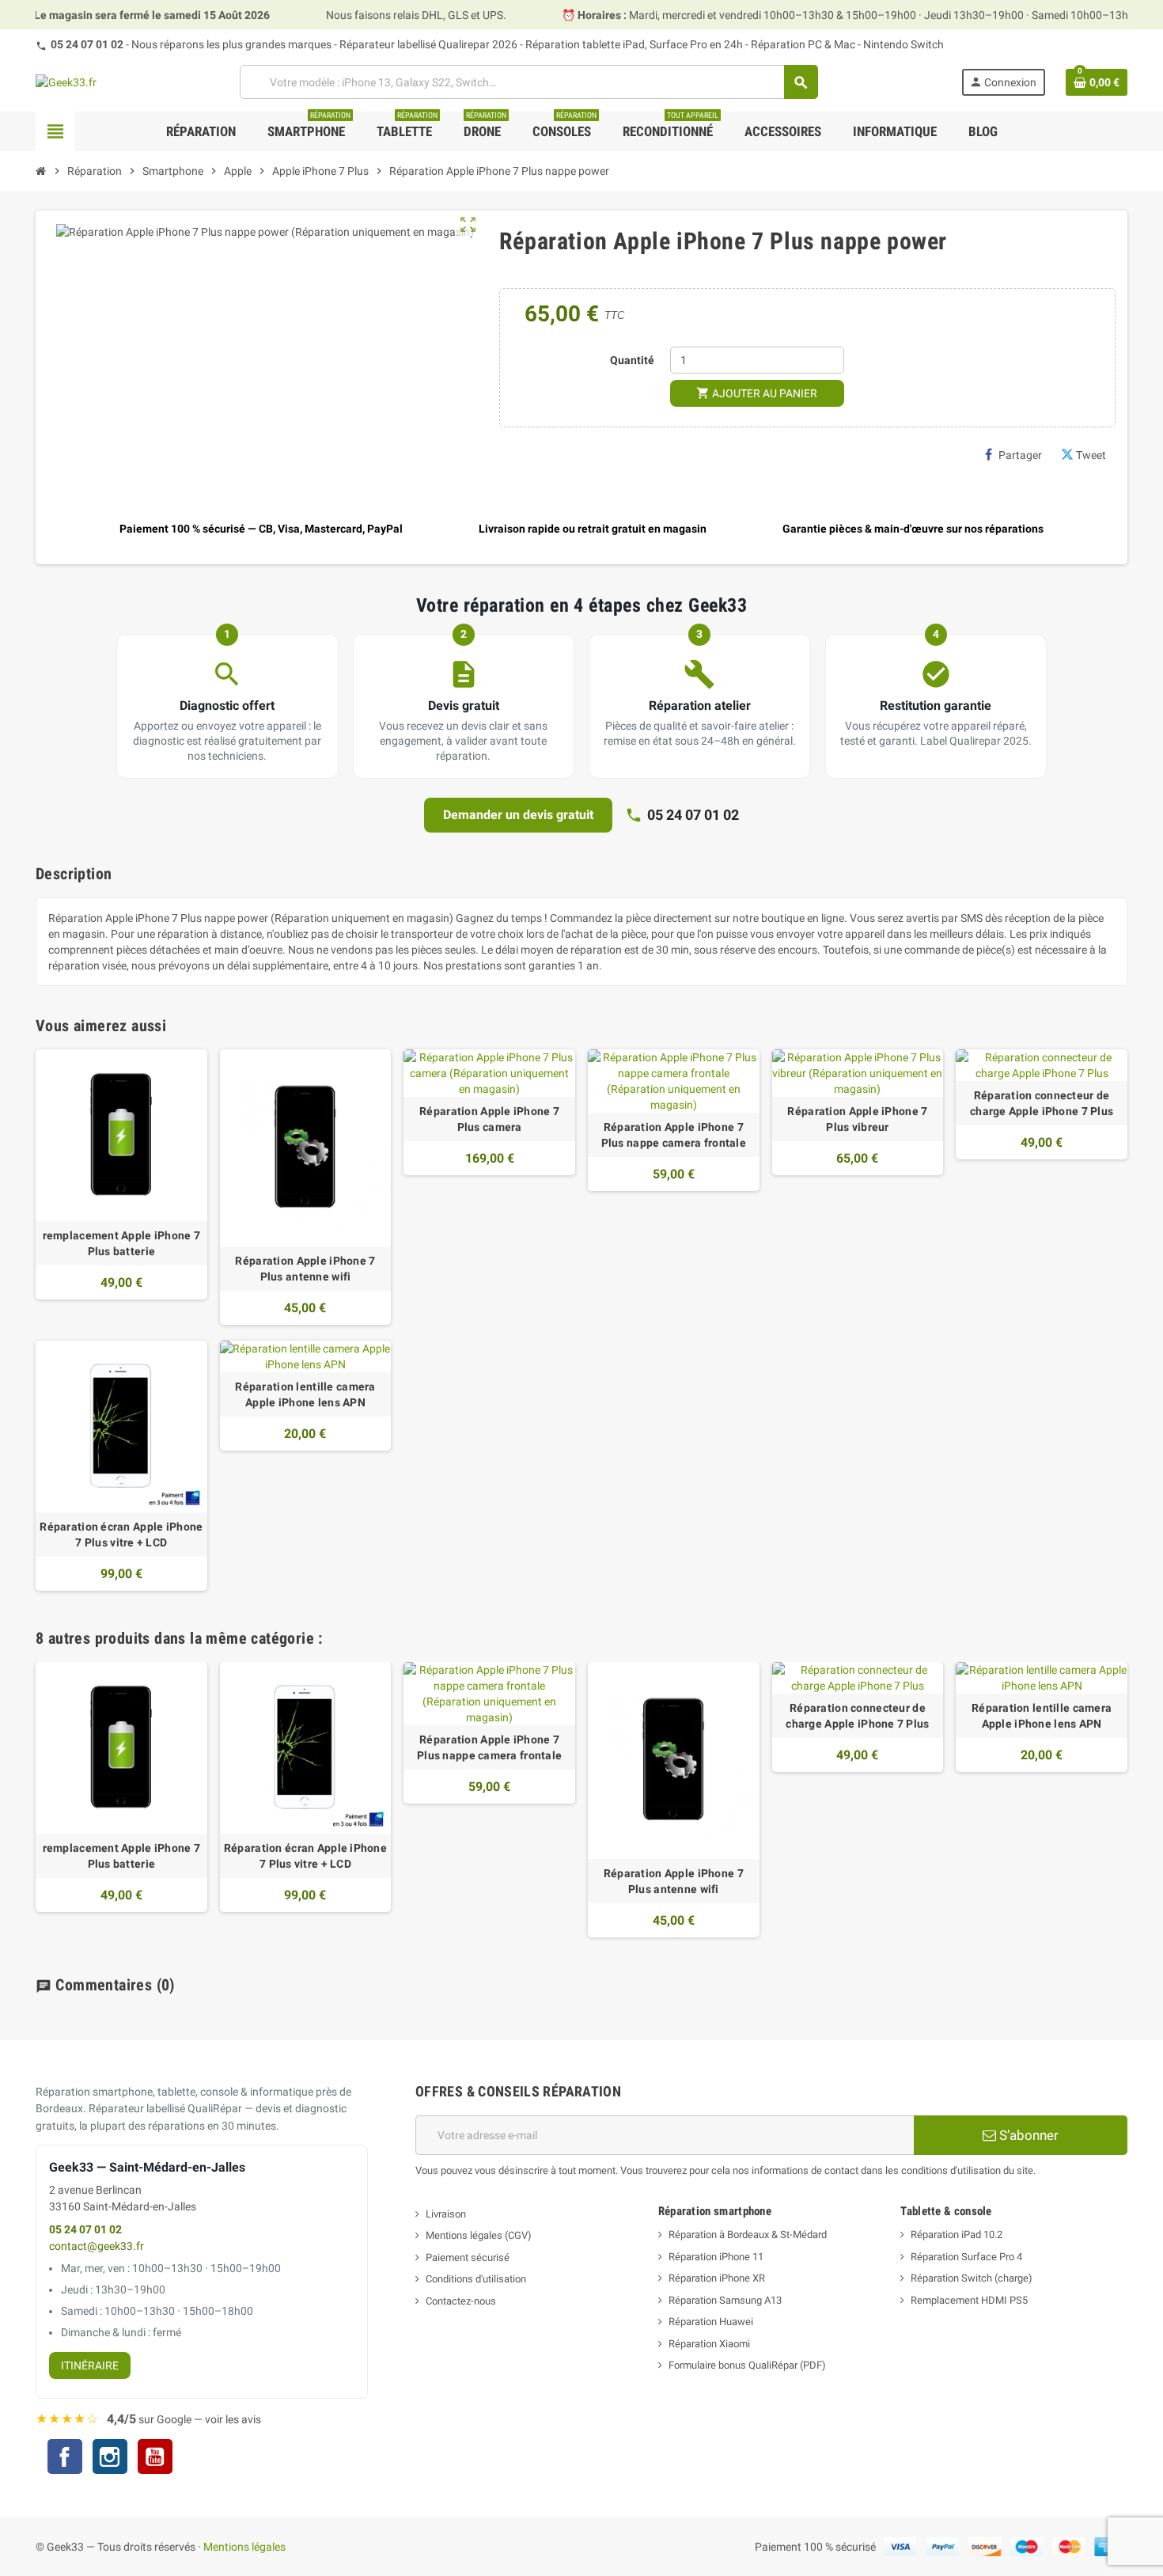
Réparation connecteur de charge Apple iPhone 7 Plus (1042, 1103)
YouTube (155, 2458)
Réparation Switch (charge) (972, 2278)
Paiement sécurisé (468, 2257)
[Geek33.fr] (66, 82)
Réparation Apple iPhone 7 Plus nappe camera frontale (674, 1135)
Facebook (65, 2456)
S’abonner (1027, 2135)
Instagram (110, 2458)
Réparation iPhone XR (717, 2278)
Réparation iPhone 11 (716, 2257)
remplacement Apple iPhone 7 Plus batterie (122, 1243)
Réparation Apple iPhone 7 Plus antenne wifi (305, 1269)
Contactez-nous (461, 2301)
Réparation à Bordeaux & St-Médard (748, 2235)
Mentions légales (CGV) (479, 2235)
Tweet (1091, 455)
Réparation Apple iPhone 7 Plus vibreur (857, 1119)
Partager (1020, 455)
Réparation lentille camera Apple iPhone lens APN (305, 1394)
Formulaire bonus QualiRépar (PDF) (747, 2365)
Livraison (446, 2214)
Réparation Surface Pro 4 (966, 2257)
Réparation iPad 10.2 (957, 2235)
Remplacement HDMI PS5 (969, 2300)
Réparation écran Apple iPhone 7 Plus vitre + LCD (121, 1535)
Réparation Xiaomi (709, 2344)
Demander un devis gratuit (518, 815)
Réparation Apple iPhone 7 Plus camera (489, 1119)
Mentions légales (244, 2547)
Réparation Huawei (711, 2322)
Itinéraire (90, 2365)
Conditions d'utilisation (476, 2279)
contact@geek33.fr (97, 2246)
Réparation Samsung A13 (725, 2300)
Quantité (632, 360)
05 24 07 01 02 (87, 44)
